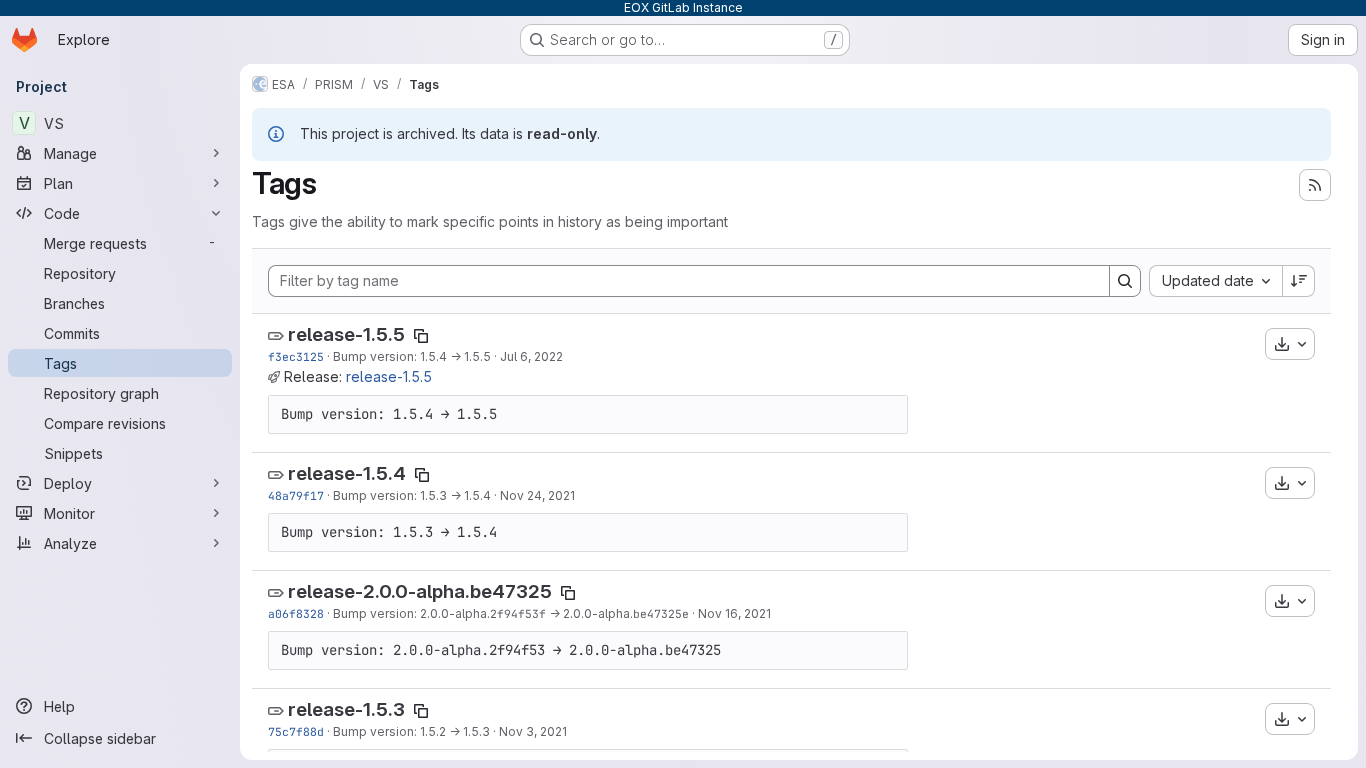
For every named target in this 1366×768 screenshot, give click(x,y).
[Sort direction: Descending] (1299, 281)
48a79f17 (296, 495)
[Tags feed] (1315, 185)
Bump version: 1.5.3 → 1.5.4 (412, 495)
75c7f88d (296, 731)
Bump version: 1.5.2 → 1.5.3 (411, 731)
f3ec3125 (296, 356)
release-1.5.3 (346, 709)
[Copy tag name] (421, 336)
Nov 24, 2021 (537, 495)
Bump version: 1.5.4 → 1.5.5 (412, 356)
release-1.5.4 (347, 473)
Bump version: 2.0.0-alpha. (411, 613)
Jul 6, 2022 (531, 356)
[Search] (1125, 281)
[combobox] (1215, 281)
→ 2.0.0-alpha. (589, 613)
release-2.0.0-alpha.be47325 (420, 591)
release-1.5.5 (346, 334)
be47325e (661, 613)
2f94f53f (518, 613)
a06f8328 (296, 613)
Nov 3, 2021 (533, 731)
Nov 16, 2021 (734, 613)
